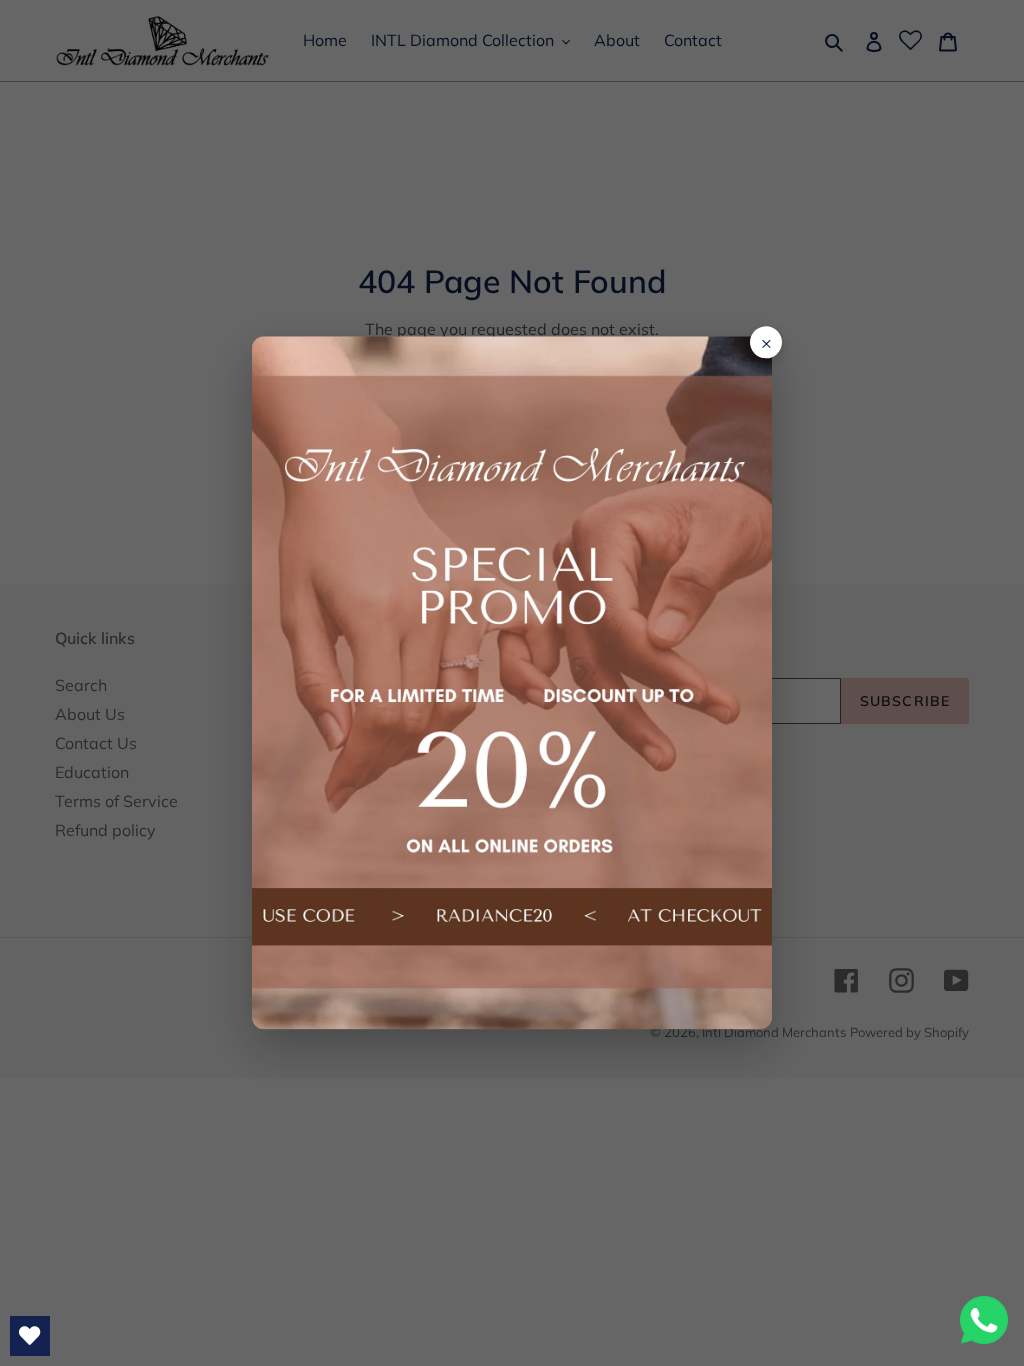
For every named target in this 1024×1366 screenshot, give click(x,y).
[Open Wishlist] (30, 1336)
